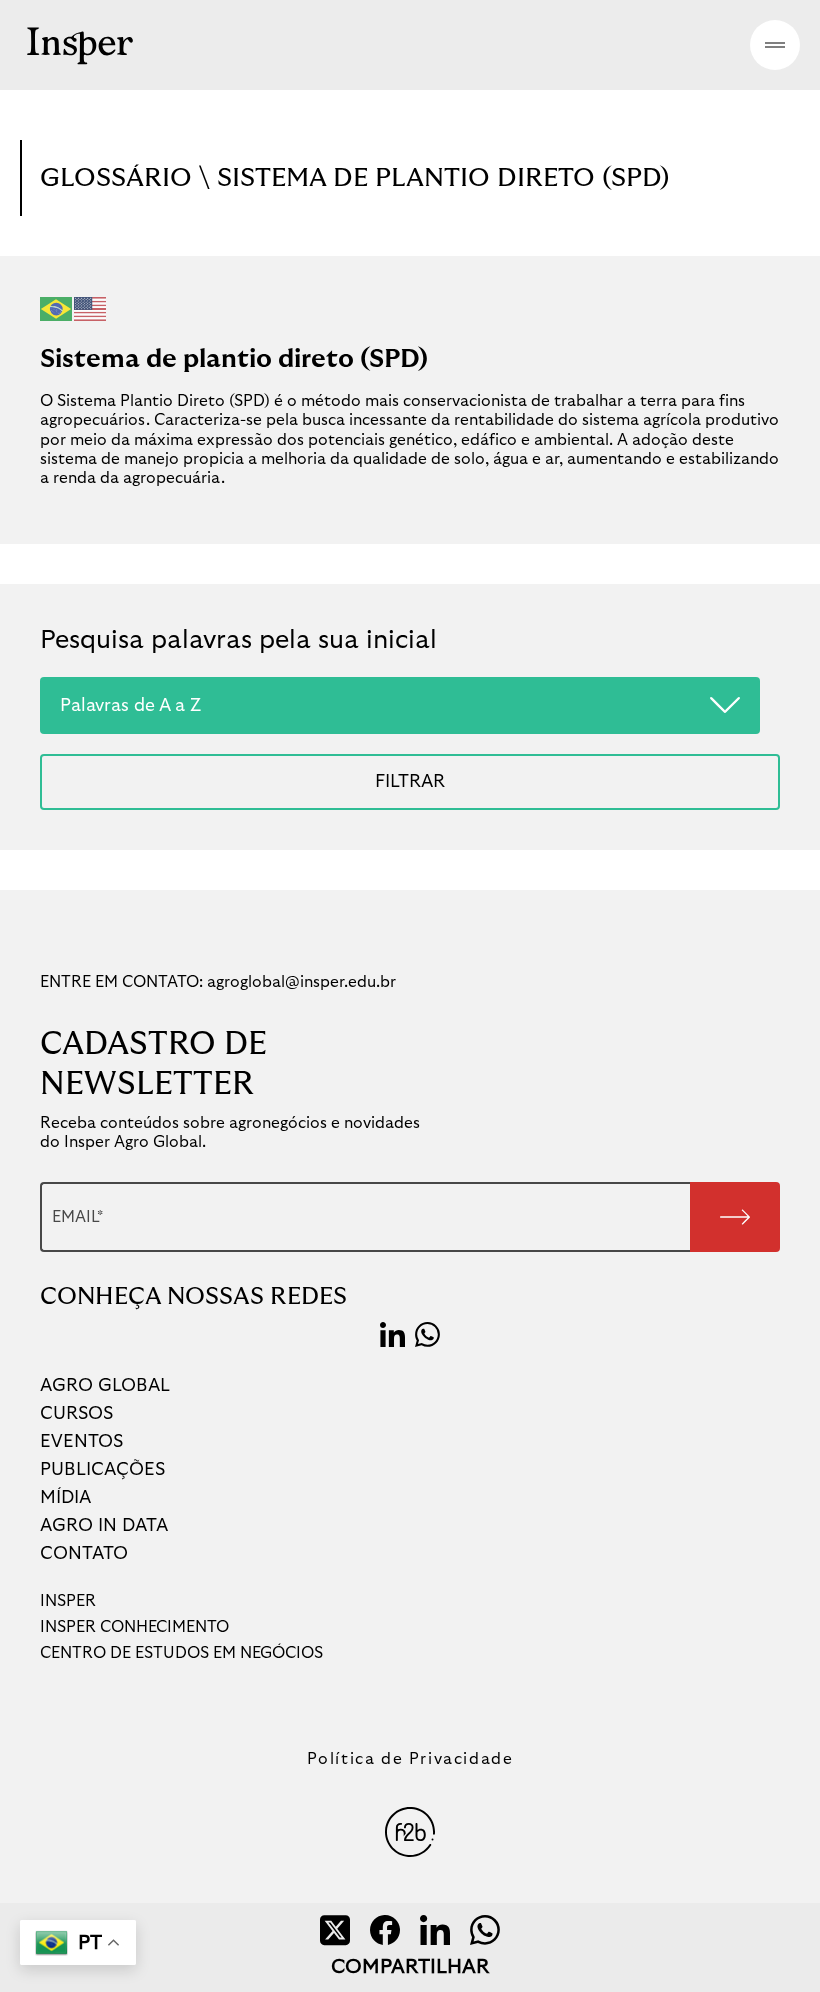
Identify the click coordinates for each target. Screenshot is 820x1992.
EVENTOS (81, 1442)
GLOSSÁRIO (119, 178)
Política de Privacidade (410, 1759)
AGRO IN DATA (104, 1526)
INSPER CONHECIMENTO (134, 1627)
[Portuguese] (57, 308)
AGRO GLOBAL (105, 1386)
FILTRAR (410, 781)
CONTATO (84, 1554)
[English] (91, 308)
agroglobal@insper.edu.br (301, 982)
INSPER (68, 1601)
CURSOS (76, 1414)
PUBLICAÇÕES (102, 1470)
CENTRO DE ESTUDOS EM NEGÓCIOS (181, 1653)
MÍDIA (65, 1498)
